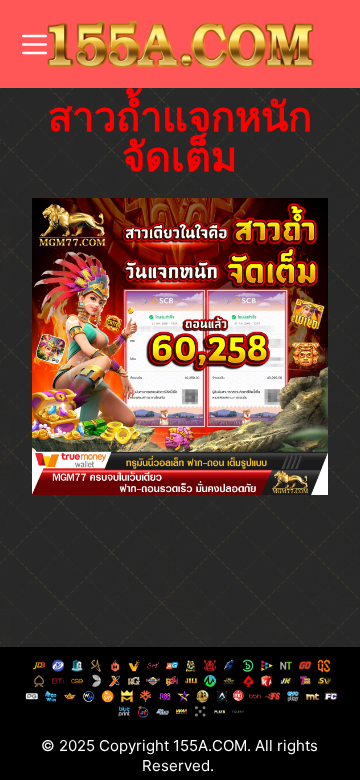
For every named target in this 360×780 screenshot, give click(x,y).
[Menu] (34, 44)
